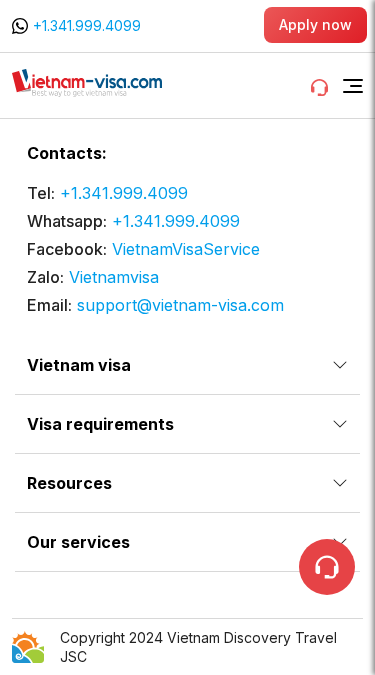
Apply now (315, 24)
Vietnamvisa (114, 277)
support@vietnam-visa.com (180, 305)
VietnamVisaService (186, 249)
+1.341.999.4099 (87, 25)
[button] (353, 86)
